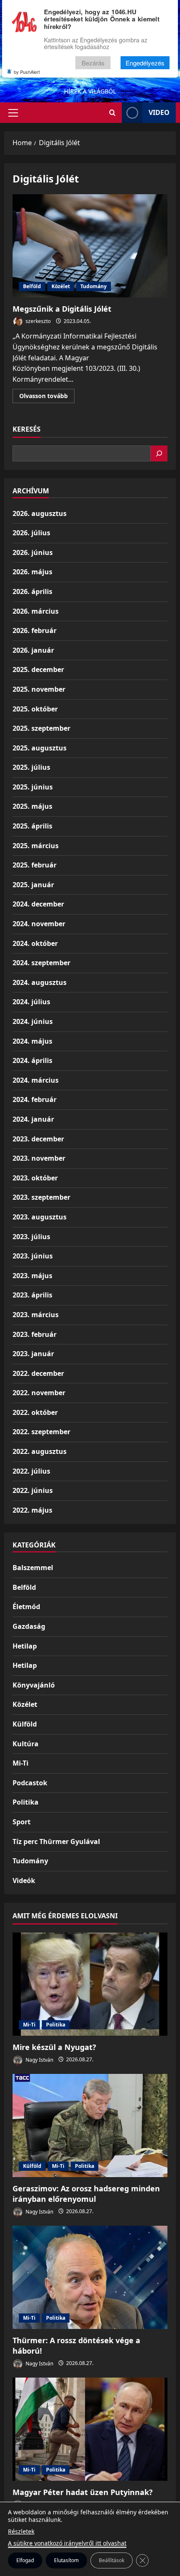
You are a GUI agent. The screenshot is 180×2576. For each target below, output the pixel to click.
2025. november (39, 689)
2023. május (32, 1276)
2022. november (39, 1393)
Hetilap (25, 1646)
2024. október (35, 943)
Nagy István (39, 2059)
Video (159, 112)
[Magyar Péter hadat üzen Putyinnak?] (90, 2429)
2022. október (35, 1412)
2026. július (31, 533)
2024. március (36, 1080)
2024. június (33, 1021)
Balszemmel (33, 1568)
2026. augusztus (40, 513)
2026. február (35, 630)
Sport (22, 1822)
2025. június (33, 787)
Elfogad (25, 2560)
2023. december (38, 1139)
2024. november (39, 924)
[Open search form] (112, 113)
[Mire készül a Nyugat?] (90, 1984)
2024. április (32, 1060)
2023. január (33, 1354)
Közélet (61, 286)
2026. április (32, 591)
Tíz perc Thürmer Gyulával (56, 1841)
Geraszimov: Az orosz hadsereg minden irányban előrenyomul (86, 2194)
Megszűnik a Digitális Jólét (90, 246)
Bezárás (93, 63)
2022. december (38, 1373)
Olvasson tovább (47, 397)
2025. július (31, 767)
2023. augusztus (40, 1217)
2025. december (38, 669)
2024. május (32, 1041)
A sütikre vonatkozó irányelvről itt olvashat (67, 2543)
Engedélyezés (145, 63)
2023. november (39, 1158)
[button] (13, 113)
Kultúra (26, 1744)
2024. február (35, 1099)
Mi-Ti (21, 1763)
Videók (24, 1881)
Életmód (26, 1607)
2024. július (31, 1002)
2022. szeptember (41, 1432)
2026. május (32, 572)
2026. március (36, 611)
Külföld (25, 1724)
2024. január (33, 1119)
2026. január (33, 650)
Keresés (27, 429)
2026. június (33, 552)
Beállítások (112, 2560)
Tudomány (94, 286)
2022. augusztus (40, 1451)
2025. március (36, 846)
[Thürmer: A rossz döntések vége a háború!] (90, 2278)
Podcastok (30, 1783)
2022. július (31, 1471)
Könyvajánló (34, 1685)
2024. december (38, 904)
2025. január (33, 885)
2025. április (32, 826)
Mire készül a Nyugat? (54, 2047)
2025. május (32, 806)
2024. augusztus (40, 982)
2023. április (32, 1295)
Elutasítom (66, 2560)
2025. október (35, 709)
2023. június (33, 1256)
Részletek (21, 2531)
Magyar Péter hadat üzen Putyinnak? (83, 2492)
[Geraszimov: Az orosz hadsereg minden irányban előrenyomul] (90, 2126)
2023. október (35, 1178)
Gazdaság (29, 1626)
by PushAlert (27, 72)
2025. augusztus (40, 748)
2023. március (36, 1315)
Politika (26, 1802)
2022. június (33, 1490)
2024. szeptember (41, 963)
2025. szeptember (41, 728)
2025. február (35, 865)
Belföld (32, 286)
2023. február (35, 1334)
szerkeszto (37, 321)
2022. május (32, 1510)
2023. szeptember (41, 1197)
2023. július (31, 1237)
